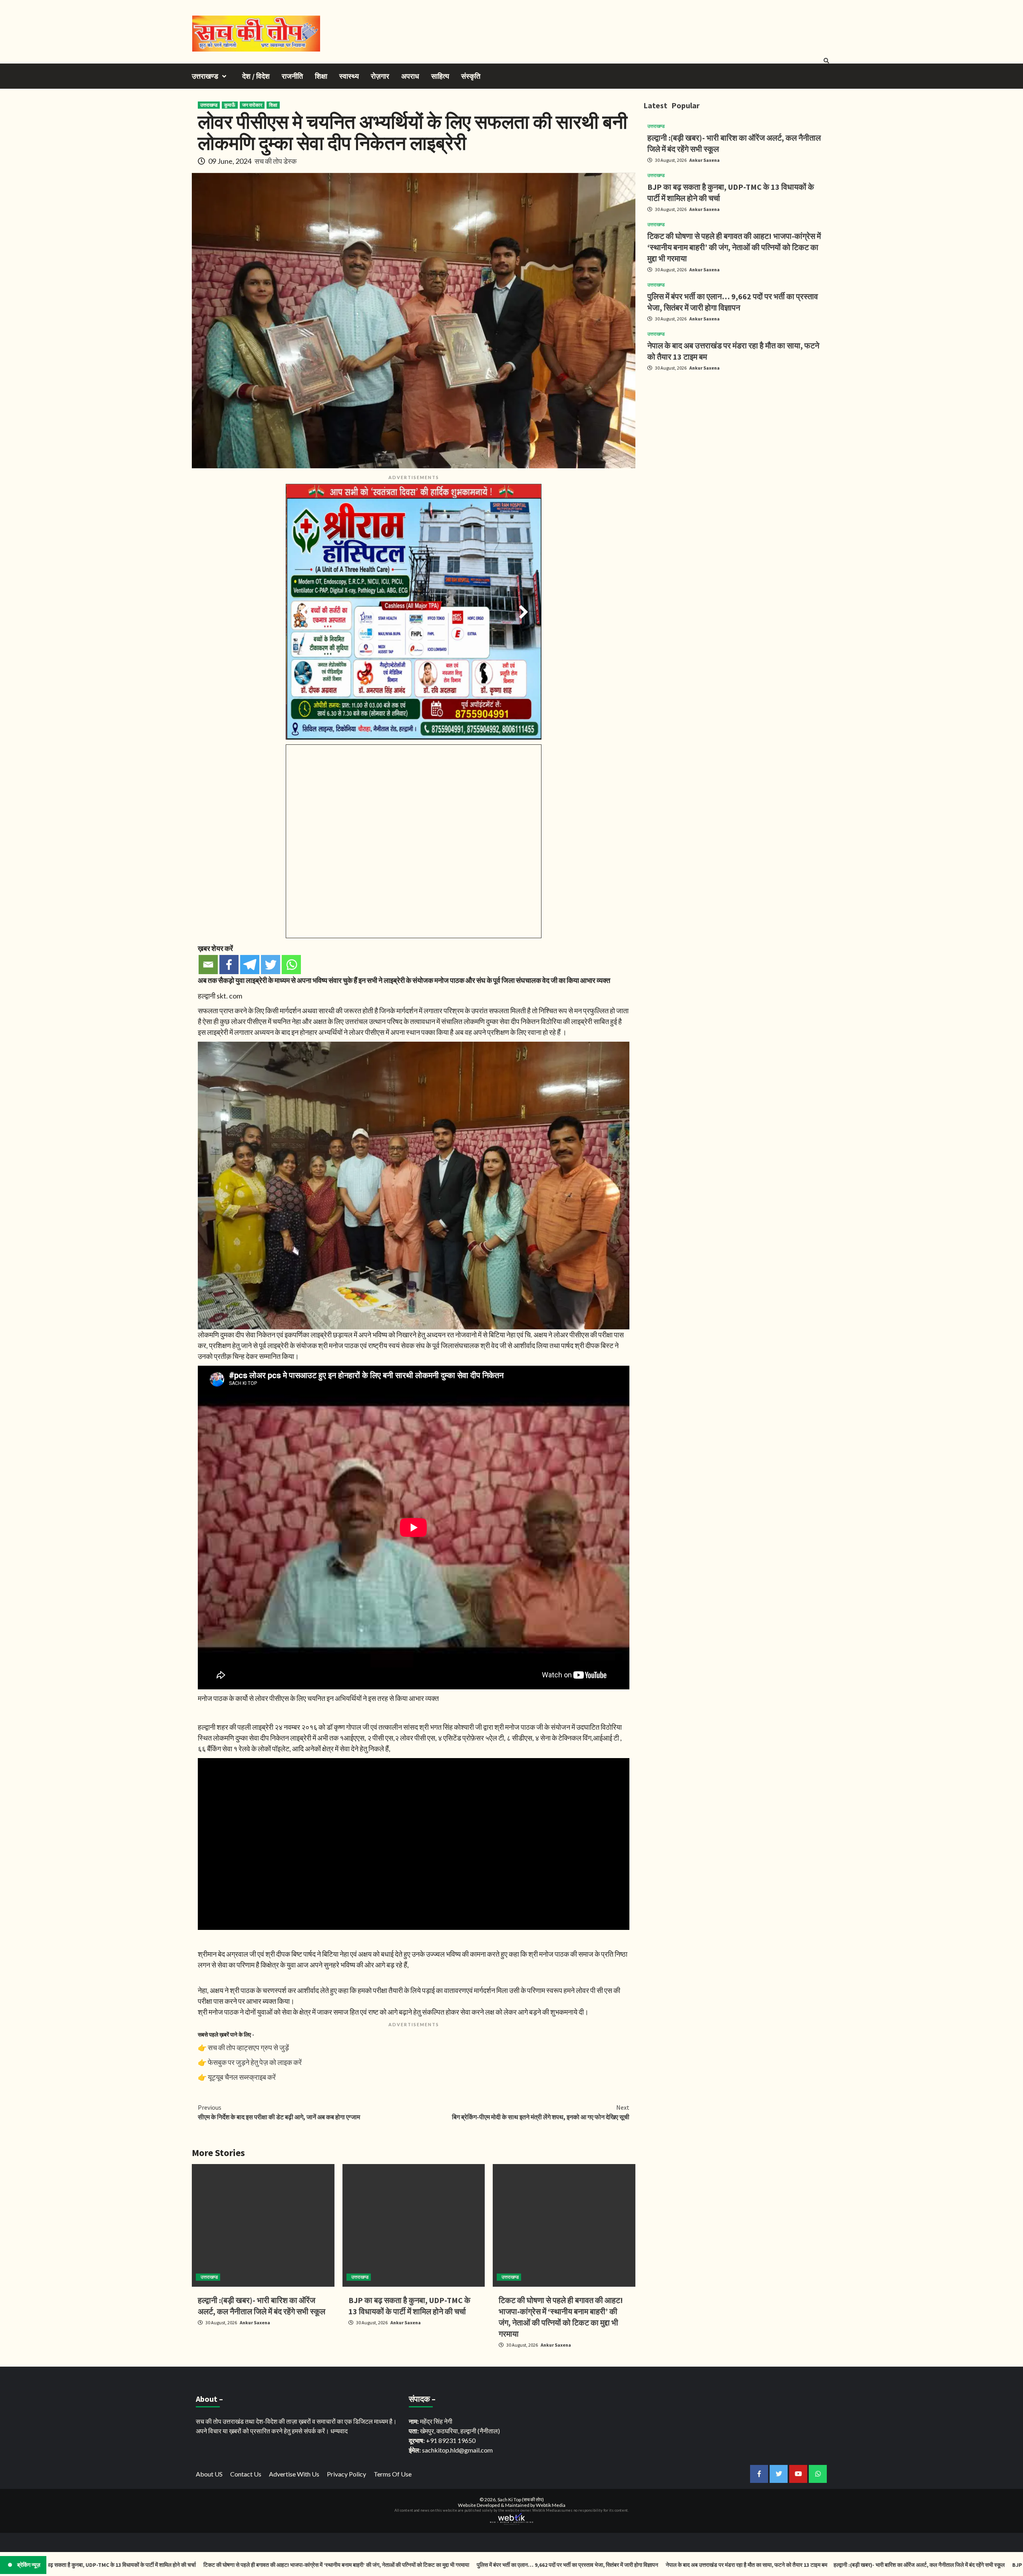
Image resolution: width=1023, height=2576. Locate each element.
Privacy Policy (346, 2474)
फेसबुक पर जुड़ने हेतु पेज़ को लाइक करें (255, 2062)
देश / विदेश (256, 76)
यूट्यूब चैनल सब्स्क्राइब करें (242, 2077)
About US (209, 2474)
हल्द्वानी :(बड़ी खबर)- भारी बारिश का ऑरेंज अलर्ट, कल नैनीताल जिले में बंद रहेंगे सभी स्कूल (768, 2565)
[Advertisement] (737, 434)
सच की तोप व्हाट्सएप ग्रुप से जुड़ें (248, 2047)
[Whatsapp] (291, 965)
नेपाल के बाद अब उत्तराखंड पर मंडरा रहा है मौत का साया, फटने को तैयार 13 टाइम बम (595, 2565)
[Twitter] (271, 965)
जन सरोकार (252, 105)
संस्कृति (471, 76)
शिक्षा (321, 76)
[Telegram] (250, 965)
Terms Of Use (393, 2474)
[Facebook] (229, 965)
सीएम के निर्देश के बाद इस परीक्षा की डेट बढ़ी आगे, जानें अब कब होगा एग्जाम (279, 2112)
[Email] (208, 965)
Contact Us (246, 2474)
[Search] (826, 61)
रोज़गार (380, 76)
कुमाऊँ (230, 105)
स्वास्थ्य (349, 76)
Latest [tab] (655, 105)
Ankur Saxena (255, 2322)
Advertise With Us (294, 2474)
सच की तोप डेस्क (276, 161)
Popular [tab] (686, 105)
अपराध (410, 76)
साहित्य (440, 76)
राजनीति (292, 76)
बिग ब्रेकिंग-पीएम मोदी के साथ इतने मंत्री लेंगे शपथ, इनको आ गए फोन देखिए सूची (541, 2112)
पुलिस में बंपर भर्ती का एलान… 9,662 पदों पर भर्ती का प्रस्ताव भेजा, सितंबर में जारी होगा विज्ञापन (416, 2565)
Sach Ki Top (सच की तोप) (521, 2499)
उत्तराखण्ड (205, 76)
